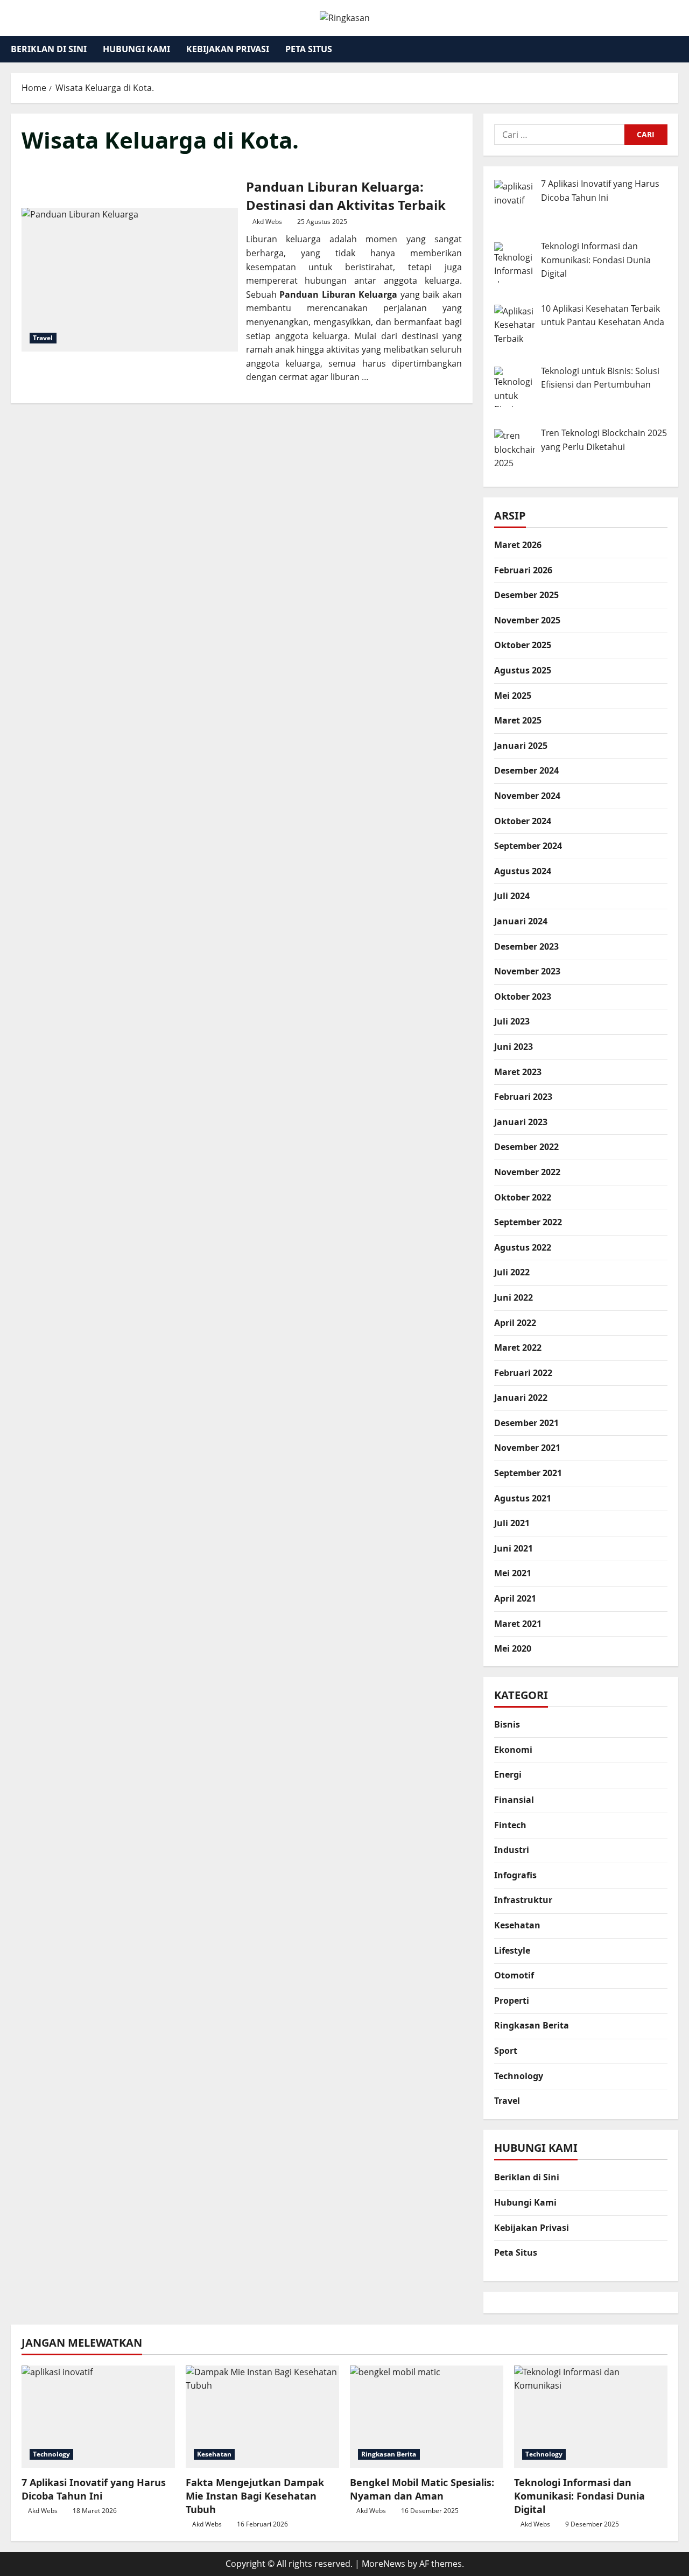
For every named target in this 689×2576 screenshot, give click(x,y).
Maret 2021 (518, 1624)
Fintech (510, 1825)
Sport (506, 2051)
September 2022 (528, 1222)
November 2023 (527, 971)
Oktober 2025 (523, 645)
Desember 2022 (526, 1147)
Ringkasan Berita (532, 2026)
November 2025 (527, 620)
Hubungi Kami (136, 49)
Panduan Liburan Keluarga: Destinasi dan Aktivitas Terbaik (130, 280)
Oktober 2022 (523, 1197)
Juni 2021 (514, 1548)
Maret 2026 (518, 545)
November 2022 (527, 1172)
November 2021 (527, 1448)
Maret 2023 (518, 1072)
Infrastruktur (523, 1900)
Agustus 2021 (523, 1498)
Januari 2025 (521, 746)
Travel (43, 338)
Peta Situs (309, 49)
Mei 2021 (513, 1573)
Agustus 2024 (523, 871)
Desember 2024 (526, 770)
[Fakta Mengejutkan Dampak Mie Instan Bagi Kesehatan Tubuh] (262, 2417)
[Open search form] (675, 49)
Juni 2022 (514, 1297)
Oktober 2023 (523, 996)
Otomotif (514, 1976)
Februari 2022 (523, 1373)
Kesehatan (517, 1926)
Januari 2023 (521, 1122)
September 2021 (528, 1473)
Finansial (514, 1800)
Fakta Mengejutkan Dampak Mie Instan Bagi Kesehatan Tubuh (255, 2496)
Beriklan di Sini (49, 49)
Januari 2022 (521, 1398)
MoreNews (384, 2564)
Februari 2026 (523, 570)
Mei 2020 (513, 1648)
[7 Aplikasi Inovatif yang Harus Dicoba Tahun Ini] (98, 2417)
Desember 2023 (526, 946)
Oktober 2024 (523, 821)
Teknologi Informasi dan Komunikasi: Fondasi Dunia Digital (579, 2496)
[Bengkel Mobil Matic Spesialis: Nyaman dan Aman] (427, 2417)
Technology (519, 2076)
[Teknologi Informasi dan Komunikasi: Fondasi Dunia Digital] (591, 2417)
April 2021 (515, 1598)
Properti (512, 2001)
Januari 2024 (521, 921)
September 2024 (528, 846)
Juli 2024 (512, 896)
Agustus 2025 (523, 670)
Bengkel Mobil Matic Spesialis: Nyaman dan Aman (422, 2489)
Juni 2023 (514, 1047)
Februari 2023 (523, 1097)
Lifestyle (512, 1950)
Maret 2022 (518, 1347)
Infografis (515, 1875)
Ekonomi (513, 1750)
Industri (512, 1850)
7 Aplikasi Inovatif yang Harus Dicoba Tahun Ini (94, 2489)
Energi (508, 1775)
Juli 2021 (512, 1523)
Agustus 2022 (523, 1247)
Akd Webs (267, 222)
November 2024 (527, 796)
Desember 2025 (526, 595)
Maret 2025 (518, 720)
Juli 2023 (512, 1021)
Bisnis (507, 1725)
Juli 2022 (512, 1272)
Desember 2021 (526, 1423)
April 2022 (515, 1323)
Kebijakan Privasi (228, 49)
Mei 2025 (513, 696)
